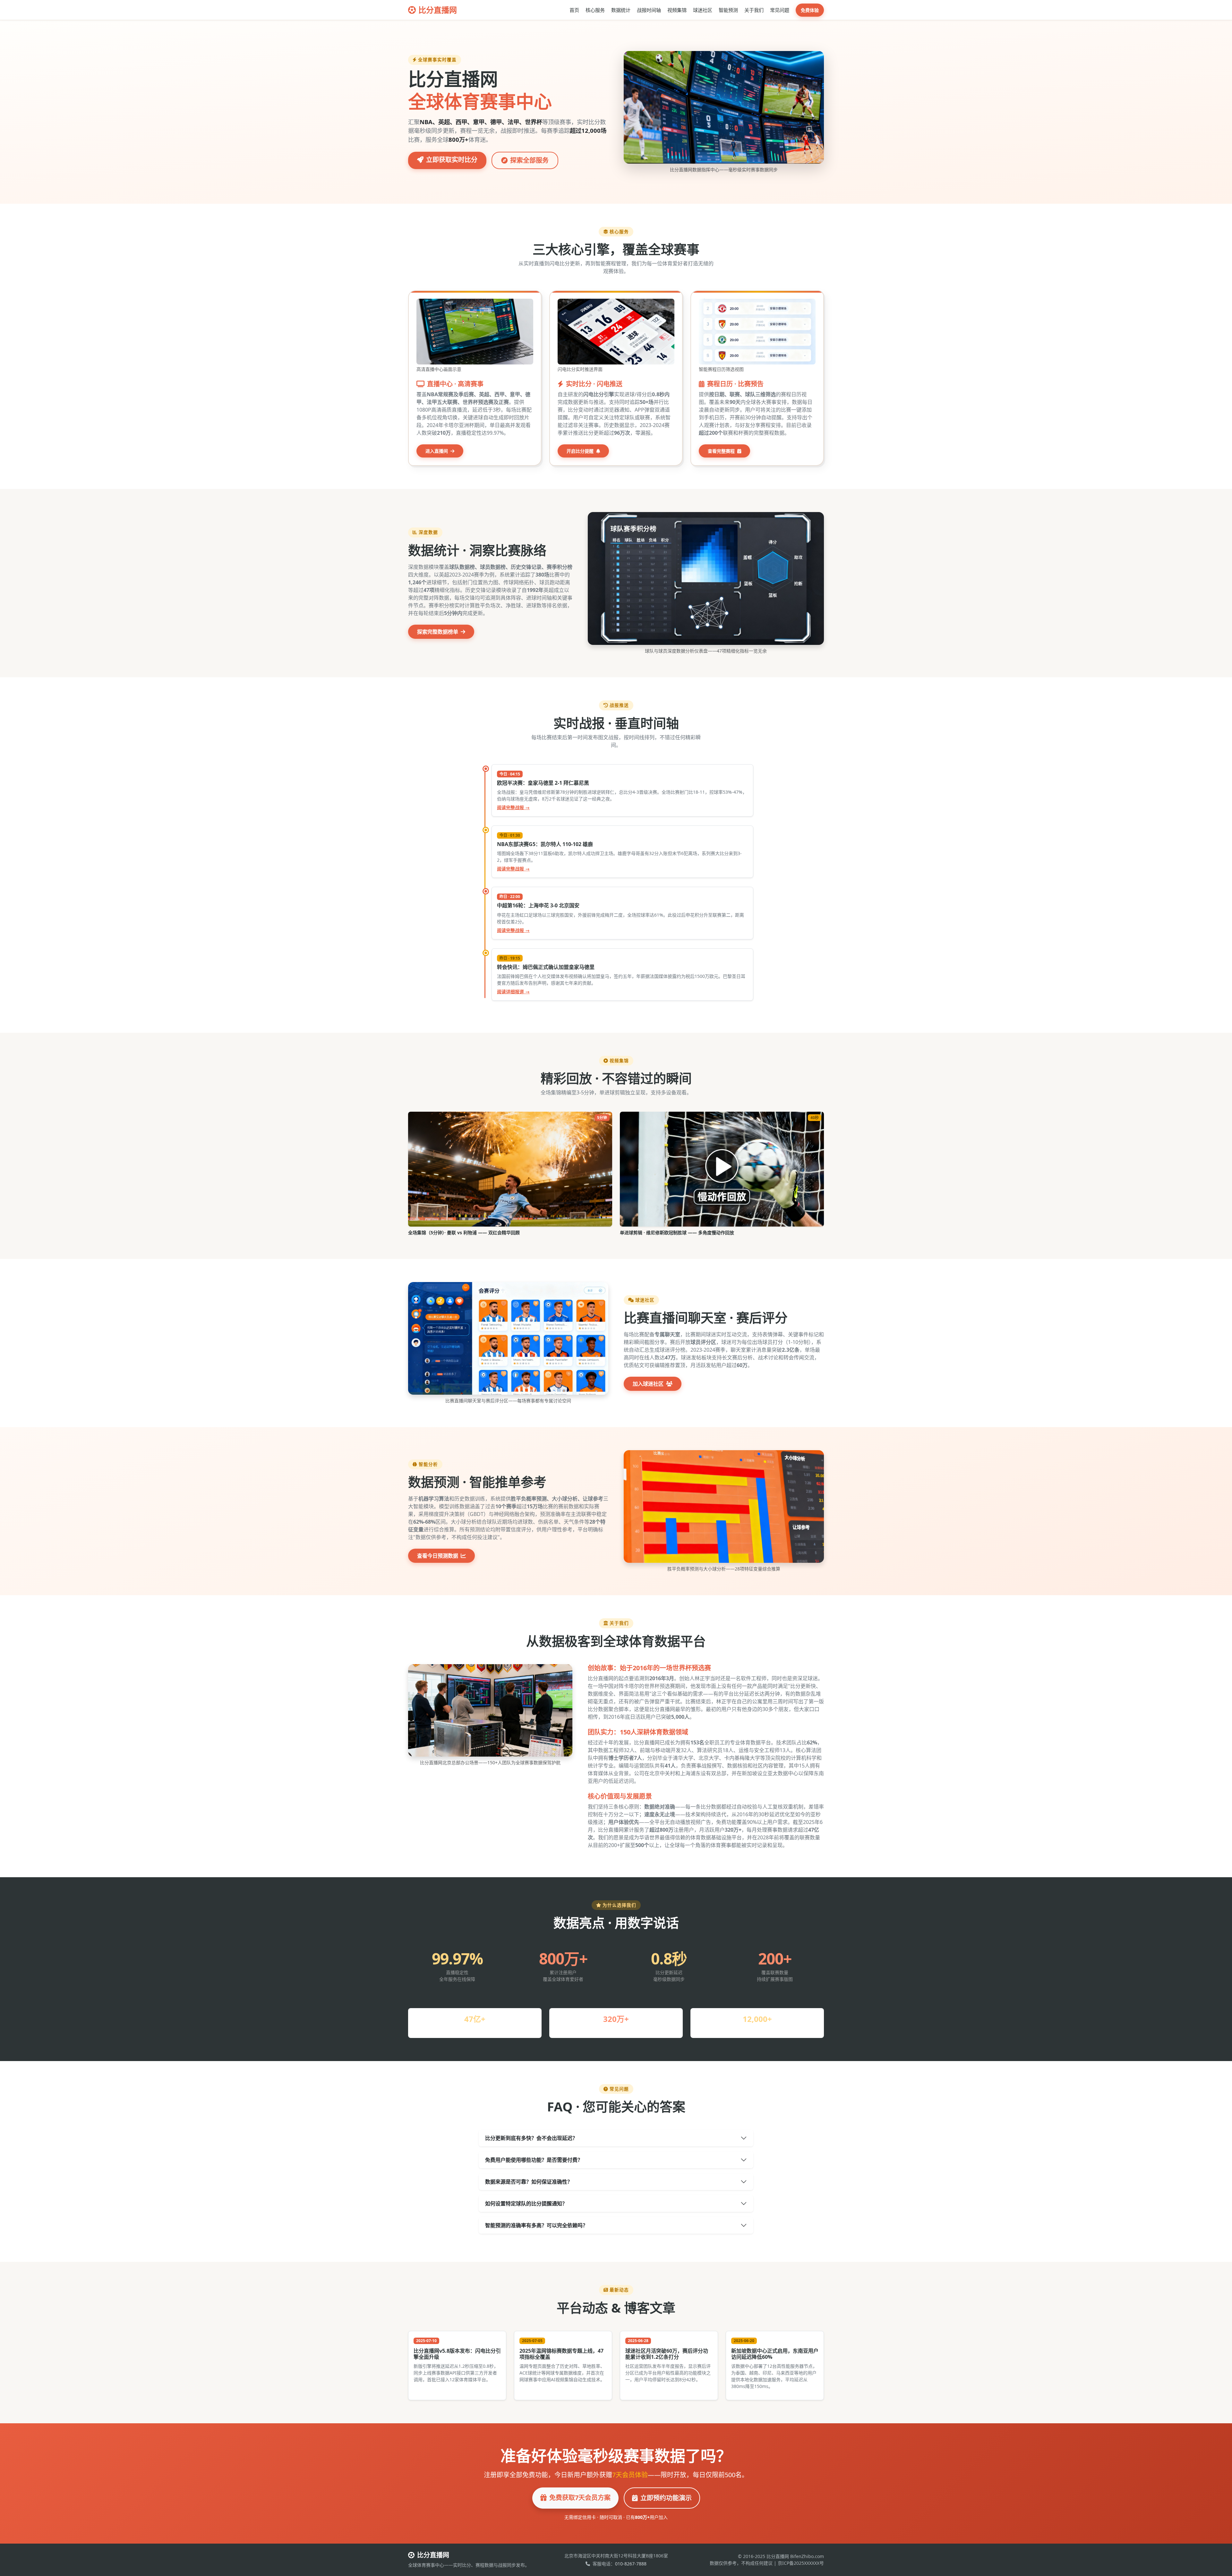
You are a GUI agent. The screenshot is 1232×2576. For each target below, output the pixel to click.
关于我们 (754, 10)
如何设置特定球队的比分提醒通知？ (526, 2204)
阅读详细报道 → (513, 992)
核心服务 (595, 10)
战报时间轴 (649, 10)
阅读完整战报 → (513, 807)
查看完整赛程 (722, 451)
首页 (574, 10)
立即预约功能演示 (666, 2498)
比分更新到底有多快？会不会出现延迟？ (531, 2138)
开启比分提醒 (581, 451)
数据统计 (621, 10)
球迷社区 (703, 10)
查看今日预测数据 (438, 1556)
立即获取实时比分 (452, 160)
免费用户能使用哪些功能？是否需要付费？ (534, 2160)
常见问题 (780, 10)
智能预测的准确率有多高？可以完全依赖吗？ (536, 2225)
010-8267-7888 (631, 2564)
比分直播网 (438, 10)
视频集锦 (677, 10)
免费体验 (810, 10)
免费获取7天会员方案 (580, 2498)
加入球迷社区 (649, 1384)
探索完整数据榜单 (438, 632)
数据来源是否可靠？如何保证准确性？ (529, 2182)
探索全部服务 (529, 160)
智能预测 (728, 10)
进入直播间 (437, 451)
